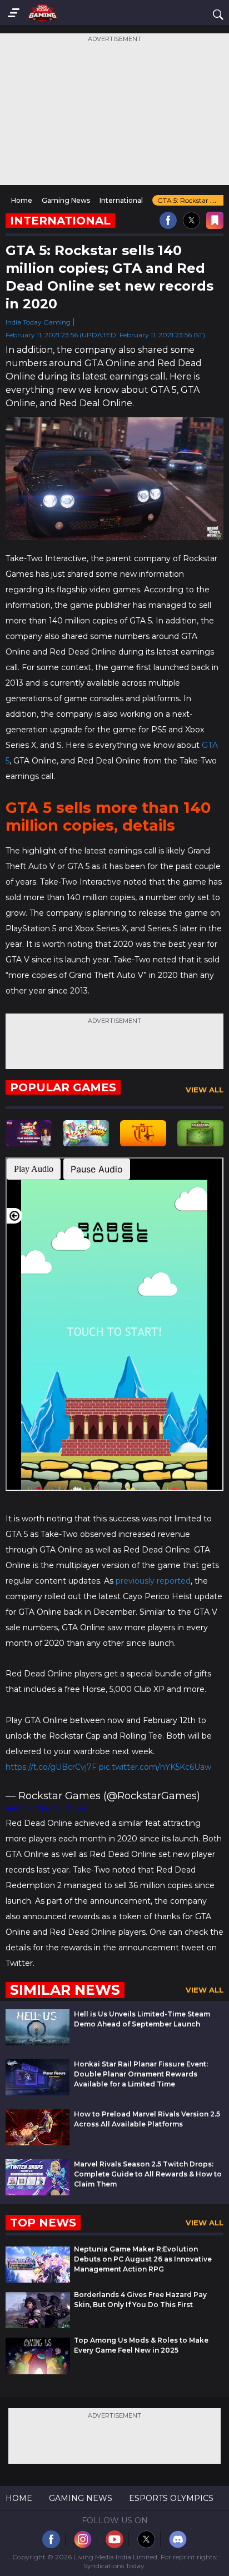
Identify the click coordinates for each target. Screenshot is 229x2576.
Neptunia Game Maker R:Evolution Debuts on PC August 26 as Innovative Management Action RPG (143, 2259)
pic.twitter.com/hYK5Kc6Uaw (155, 1767)
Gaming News (81, 2498)
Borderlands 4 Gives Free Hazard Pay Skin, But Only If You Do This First (140, 2300)
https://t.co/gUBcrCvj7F (51, 1767)
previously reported (153, 1581)
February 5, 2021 (46, 1809)
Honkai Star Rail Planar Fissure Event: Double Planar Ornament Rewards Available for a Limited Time (141, 2074)
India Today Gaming (38, 322)
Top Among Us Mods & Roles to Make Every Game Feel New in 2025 (141, 2345)
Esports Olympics (171, 2498)
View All (205, 1090)
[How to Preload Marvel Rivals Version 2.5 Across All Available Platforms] (38, 2142)
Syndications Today (114, 2566)
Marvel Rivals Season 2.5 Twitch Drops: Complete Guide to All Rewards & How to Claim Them (148, 2174)
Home (19, 2498)
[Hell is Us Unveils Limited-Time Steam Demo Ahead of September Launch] (38, 2042)
